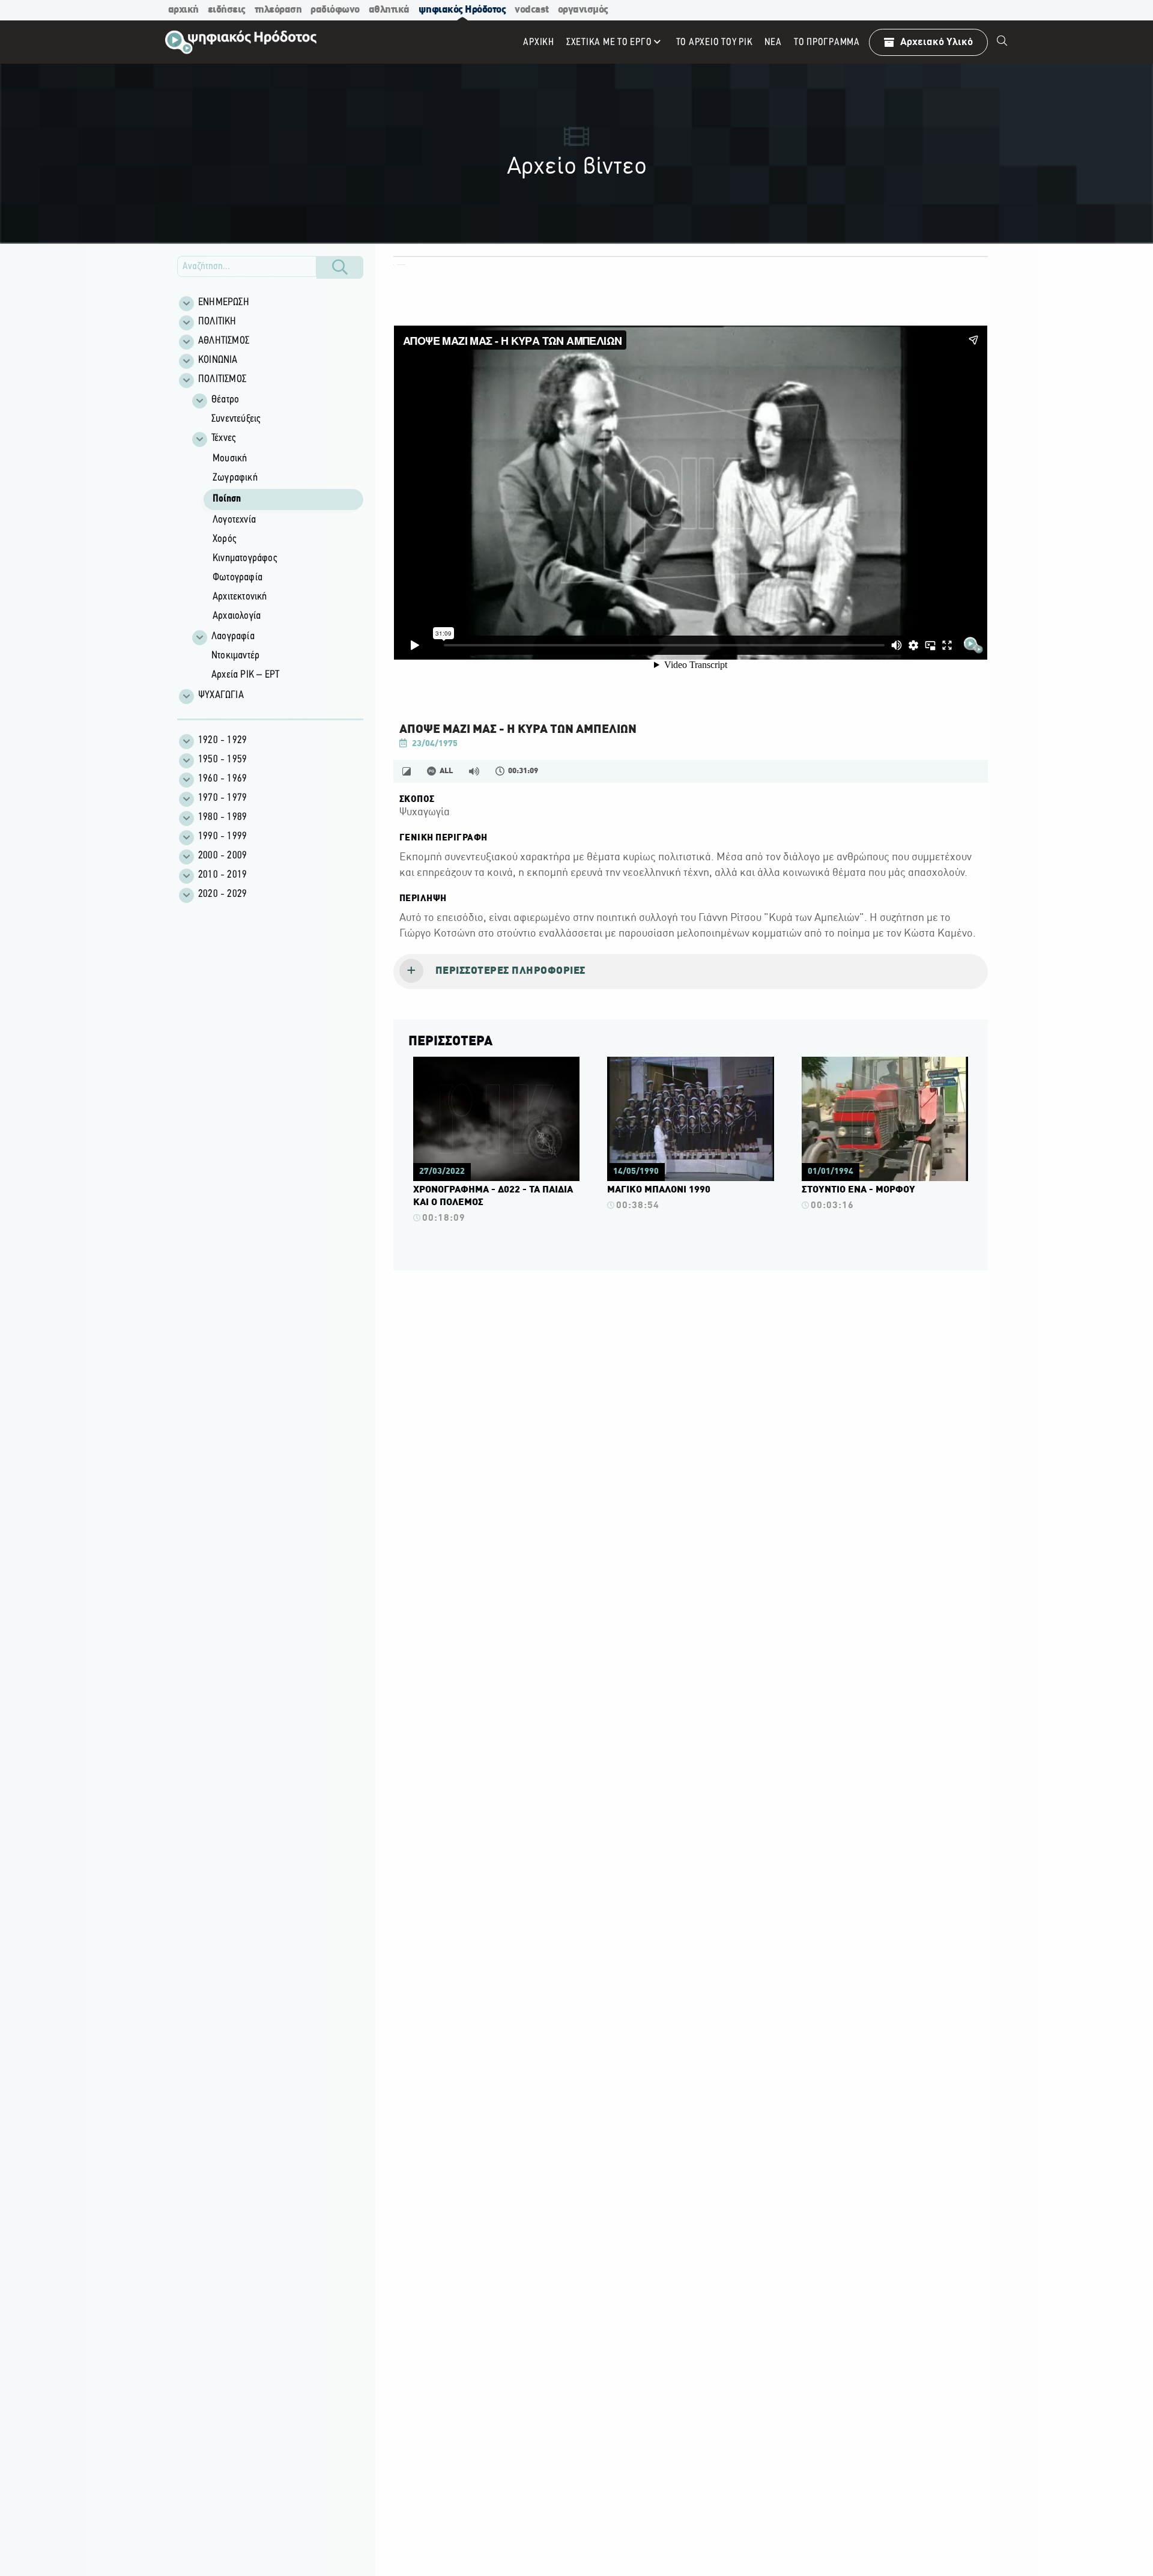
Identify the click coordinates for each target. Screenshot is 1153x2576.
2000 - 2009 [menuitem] (222, 856)
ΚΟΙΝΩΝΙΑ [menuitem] (218, 360)
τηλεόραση (278, 10)
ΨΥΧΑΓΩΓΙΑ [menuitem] (221, 696)
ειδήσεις (227, 10)
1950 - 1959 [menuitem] (222, 760)
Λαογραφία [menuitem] (233, 637)
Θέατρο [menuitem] (225, 400)
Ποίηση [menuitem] (227, 499)
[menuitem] (1002, 42)
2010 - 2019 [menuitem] (222, 875)
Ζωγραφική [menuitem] (235, 478)
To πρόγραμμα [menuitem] (827, 42)
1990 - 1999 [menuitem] (222, 837)
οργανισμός (583, 10)
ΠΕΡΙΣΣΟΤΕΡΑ (450, 1042)
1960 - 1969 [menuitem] (222, 779)
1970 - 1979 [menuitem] (222, 798)
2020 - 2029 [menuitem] (222, 895)
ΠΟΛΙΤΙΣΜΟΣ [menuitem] (222, 380)
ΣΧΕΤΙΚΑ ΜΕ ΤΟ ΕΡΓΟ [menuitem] (609, 42)
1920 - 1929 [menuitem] (222, 741)
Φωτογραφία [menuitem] (238, 578)
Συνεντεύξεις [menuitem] (236, 419)
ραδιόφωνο (335, 10)
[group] (277, 538)
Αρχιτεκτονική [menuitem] (240, 597)
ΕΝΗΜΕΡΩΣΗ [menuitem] (224, 303)
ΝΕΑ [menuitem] (773, 42)
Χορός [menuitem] (224, 539)
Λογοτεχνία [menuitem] (234, 520)
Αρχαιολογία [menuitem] (237, 616)
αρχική (183, 10)
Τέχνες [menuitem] (223, 439)
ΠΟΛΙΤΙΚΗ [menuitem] (217, 322)
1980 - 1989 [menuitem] (222, 818)
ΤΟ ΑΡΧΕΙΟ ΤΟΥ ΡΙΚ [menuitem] (715, 42)
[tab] (691, 972)
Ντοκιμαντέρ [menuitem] (235, 656)
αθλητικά (389, 10)
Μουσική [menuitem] (230, 459)
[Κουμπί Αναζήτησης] (340, 267)
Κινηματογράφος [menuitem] (245, 559)
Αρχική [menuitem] (539, 42)
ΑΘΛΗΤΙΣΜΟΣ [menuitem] (224, 341)
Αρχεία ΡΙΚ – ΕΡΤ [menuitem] (245, 675)
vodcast (532, 10)
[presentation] (691, 972)
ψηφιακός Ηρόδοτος (462, 10)
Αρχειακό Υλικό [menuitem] (937, 42)
